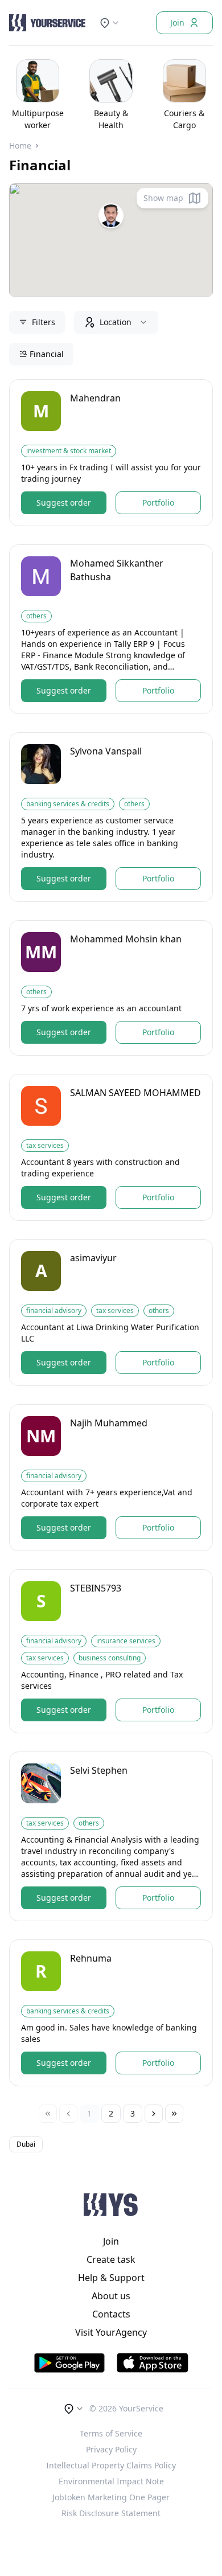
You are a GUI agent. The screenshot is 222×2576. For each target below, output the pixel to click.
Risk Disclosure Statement (111, 2513)
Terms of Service (111, 2433)
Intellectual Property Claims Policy (111, 2465)
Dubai (26, 2144)
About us (111, 2296)
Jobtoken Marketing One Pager (111, 2497)
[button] (111, 216)
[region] (111, 93)
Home (20, 145)
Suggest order (64, 503)
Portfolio (158, 503)
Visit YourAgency (111, 2332)
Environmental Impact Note (111, 2481)
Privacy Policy (111, 2449)
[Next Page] (154, 2114)
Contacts (111, 2314)
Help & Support (111, 2278)
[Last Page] (174, 2114)
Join (177, 22)
